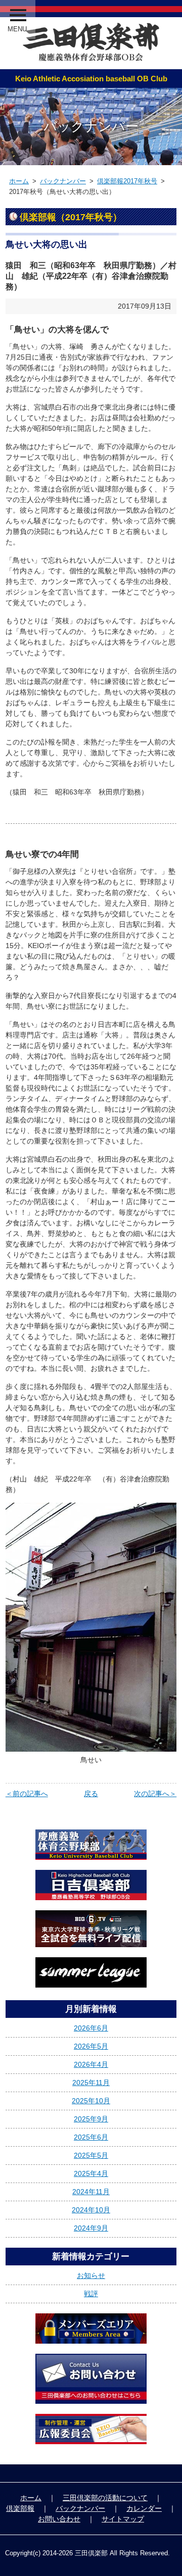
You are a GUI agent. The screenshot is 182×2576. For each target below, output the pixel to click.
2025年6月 (91, 2137)
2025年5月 (91, 2155)
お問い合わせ (59, 2519)
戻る (91, 1794)
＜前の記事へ (27, 1794)
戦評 (91, 2294)
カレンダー (144, 2508)
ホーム (19, 181)
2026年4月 (91, 2064)
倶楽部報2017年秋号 (127, 181)
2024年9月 (91, 2228)
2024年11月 (91, 2192)
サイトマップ (123, 2519)
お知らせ (91, 2275)
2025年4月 (91, 2173)
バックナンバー (63, 181)
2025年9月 (91, 2119)
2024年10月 (91, 2210)
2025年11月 (91, 2083)
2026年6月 (91, 2028)
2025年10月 (91, 2101)
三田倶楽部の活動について (105, 2498)
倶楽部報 (20, 2508)
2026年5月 (91, 2046)
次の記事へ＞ (155, 1794)
